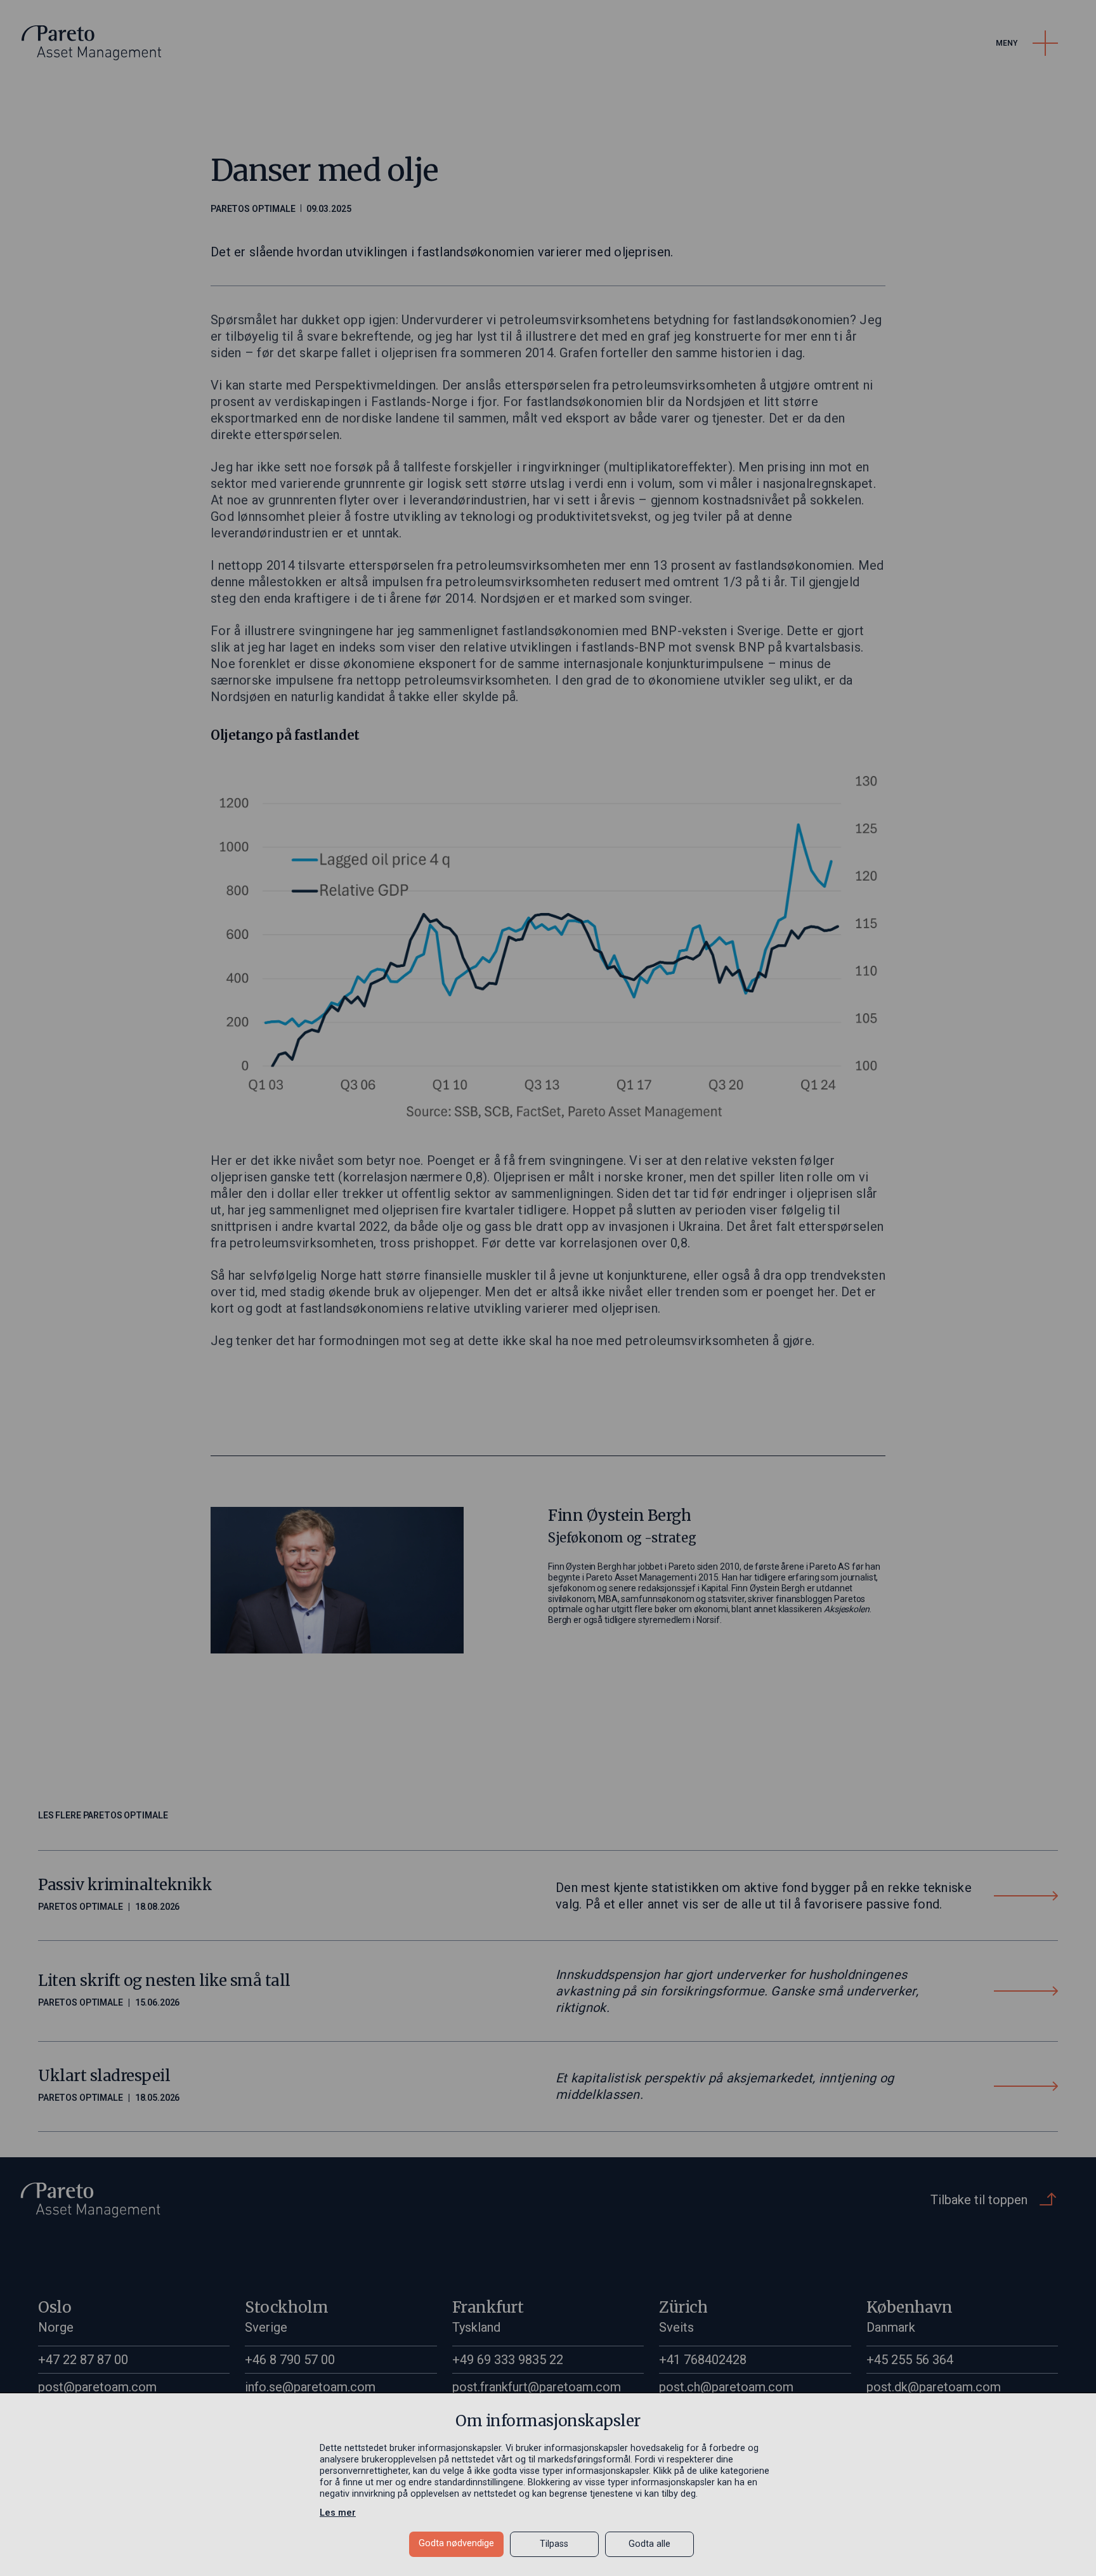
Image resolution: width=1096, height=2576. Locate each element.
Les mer (338, 2513)
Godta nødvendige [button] (456, 2543)
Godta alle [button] (649, 2544)
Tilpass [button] (554, 2544)
